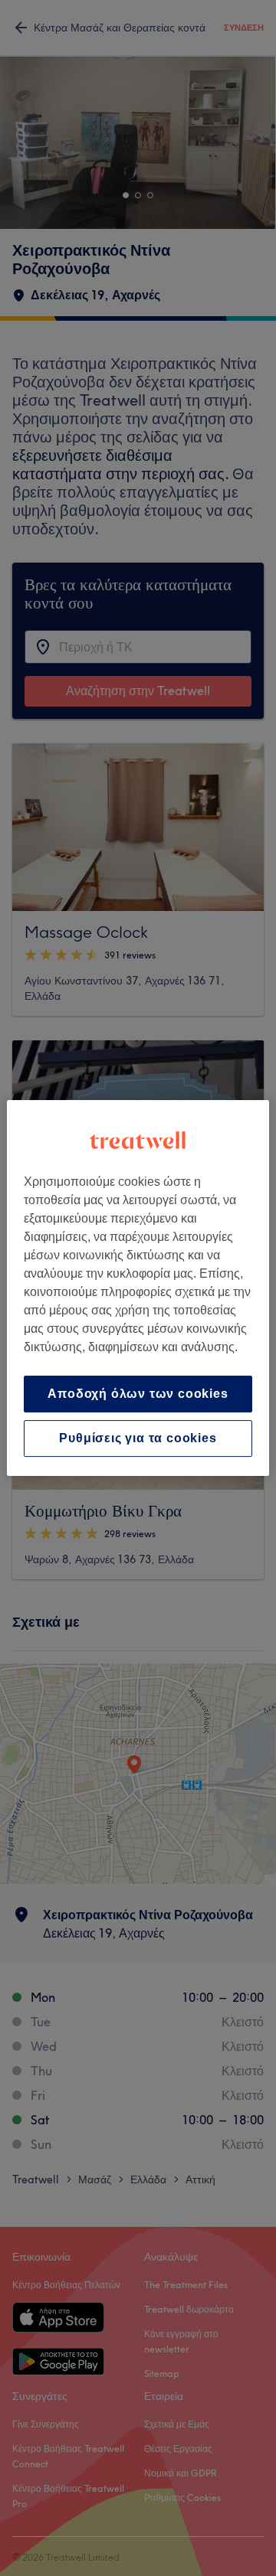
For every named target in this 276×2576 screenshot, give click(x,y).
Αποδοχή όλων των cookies (138, 1394)
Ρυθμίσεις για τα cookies (138, 1438)
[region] (138, 1288)
